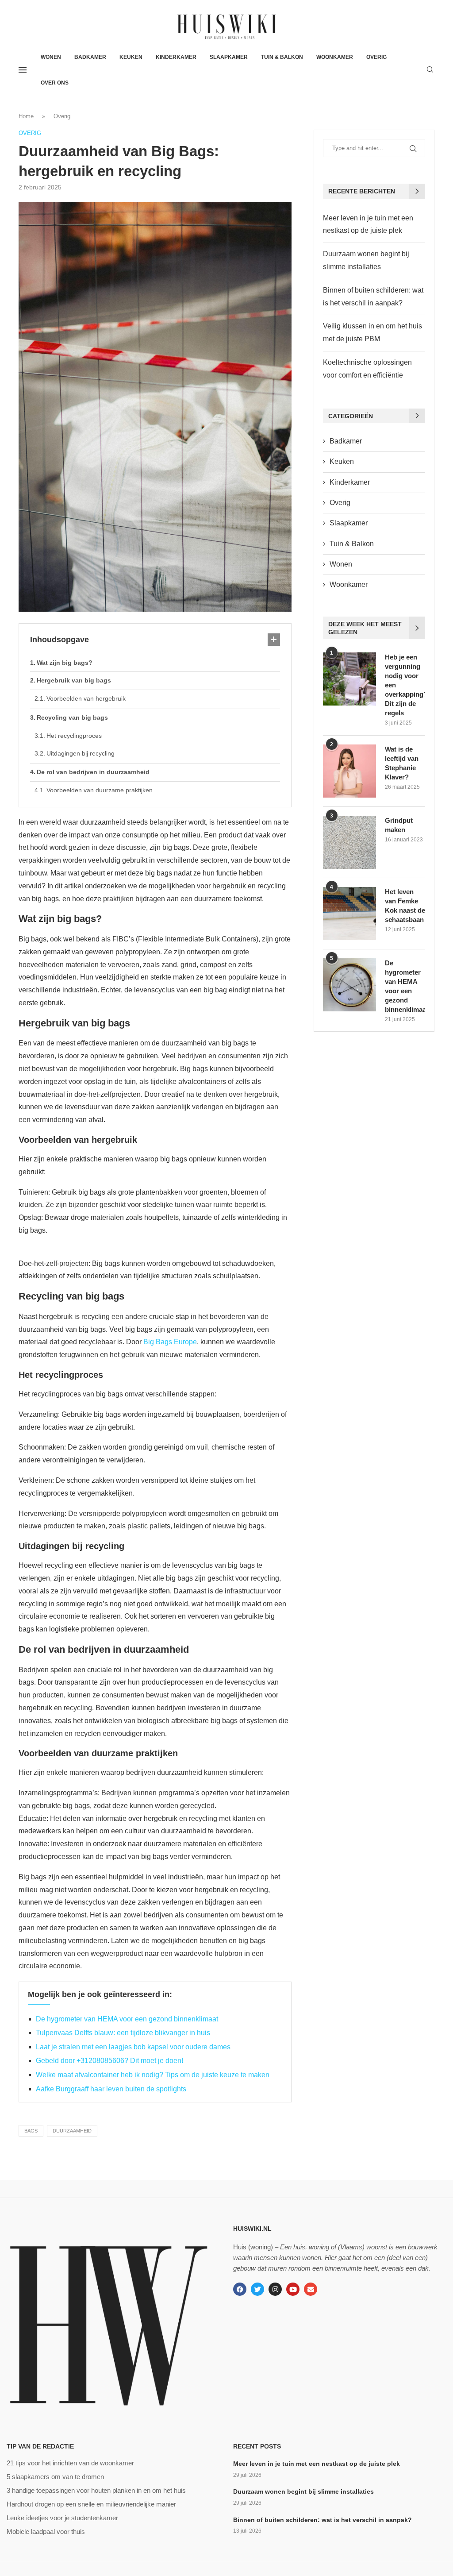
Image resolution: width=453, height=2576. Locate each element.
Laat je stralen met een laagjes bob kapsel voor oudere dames (133, 2047)
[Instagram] (275, 2289)
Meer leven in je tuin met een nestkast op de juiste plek (317, 2464)
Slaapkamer (229, 57)
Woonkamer (335, 57)
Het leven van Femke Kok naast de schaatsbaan (405, 906)
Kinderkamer (176, 57)
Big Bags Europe (170, 1342)
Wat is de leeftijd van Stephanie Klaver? (402, 763)
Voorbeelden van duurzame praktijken (100, 790)
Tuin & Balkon (282, 57)
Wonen (51, 57)
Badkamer (90, 57)
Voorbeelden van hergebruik (86, 698)
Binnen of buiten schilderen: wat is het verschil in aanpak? (322, 2520)
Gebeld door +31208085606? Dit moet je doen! (109, 2061)
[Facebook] (240, 2289)
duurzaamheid (72, 2131)
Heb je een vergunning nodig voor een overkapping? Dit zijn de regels (405, 685)
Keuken (131, 57)
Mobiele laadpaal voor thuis (46, 2532)
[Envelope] (311, 2289)
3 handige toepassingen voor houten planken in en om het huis (96, 2490)
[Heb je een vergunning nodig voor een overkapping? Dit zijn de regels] (349, 679)
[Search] (430, 70)
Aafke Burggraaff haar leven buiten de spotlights (111, 2089)
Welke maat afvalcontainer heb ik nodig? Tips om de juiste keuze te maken (153, 2075)
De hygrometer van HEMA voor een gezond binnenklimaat (127, 2019)
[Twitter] (257, 2289)
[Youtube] (293, 2289)
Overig (376, 57)
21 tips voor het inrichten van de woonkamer (70, 2463)
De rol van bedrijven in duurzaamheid (93, 772)
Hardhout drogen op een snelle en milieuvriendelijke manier (91, 2504)
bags (31, 2131)
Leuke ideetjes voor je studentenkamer (62, 2518)
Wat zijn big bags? (65, 663)
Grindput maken (399, 825)
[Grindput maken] (349, 842)
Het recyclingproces (74, 736)
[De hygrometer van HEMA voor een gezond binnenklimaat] (349, 985)
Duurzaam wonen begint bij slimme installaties (303, 2491)
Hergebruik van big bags (74, 680)
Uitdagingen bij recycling (81, 753)
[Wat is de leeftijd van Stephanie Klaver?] (349, 771)
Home (26, 116)
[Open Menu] (23, 70)
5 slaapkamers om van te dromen (55, 2477)
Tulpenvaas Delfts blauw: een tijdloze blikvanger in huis (123, 2033)
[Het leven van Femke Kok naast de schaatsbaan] (349, 914)
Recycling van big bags (72, 717)
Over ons (55, 83)
